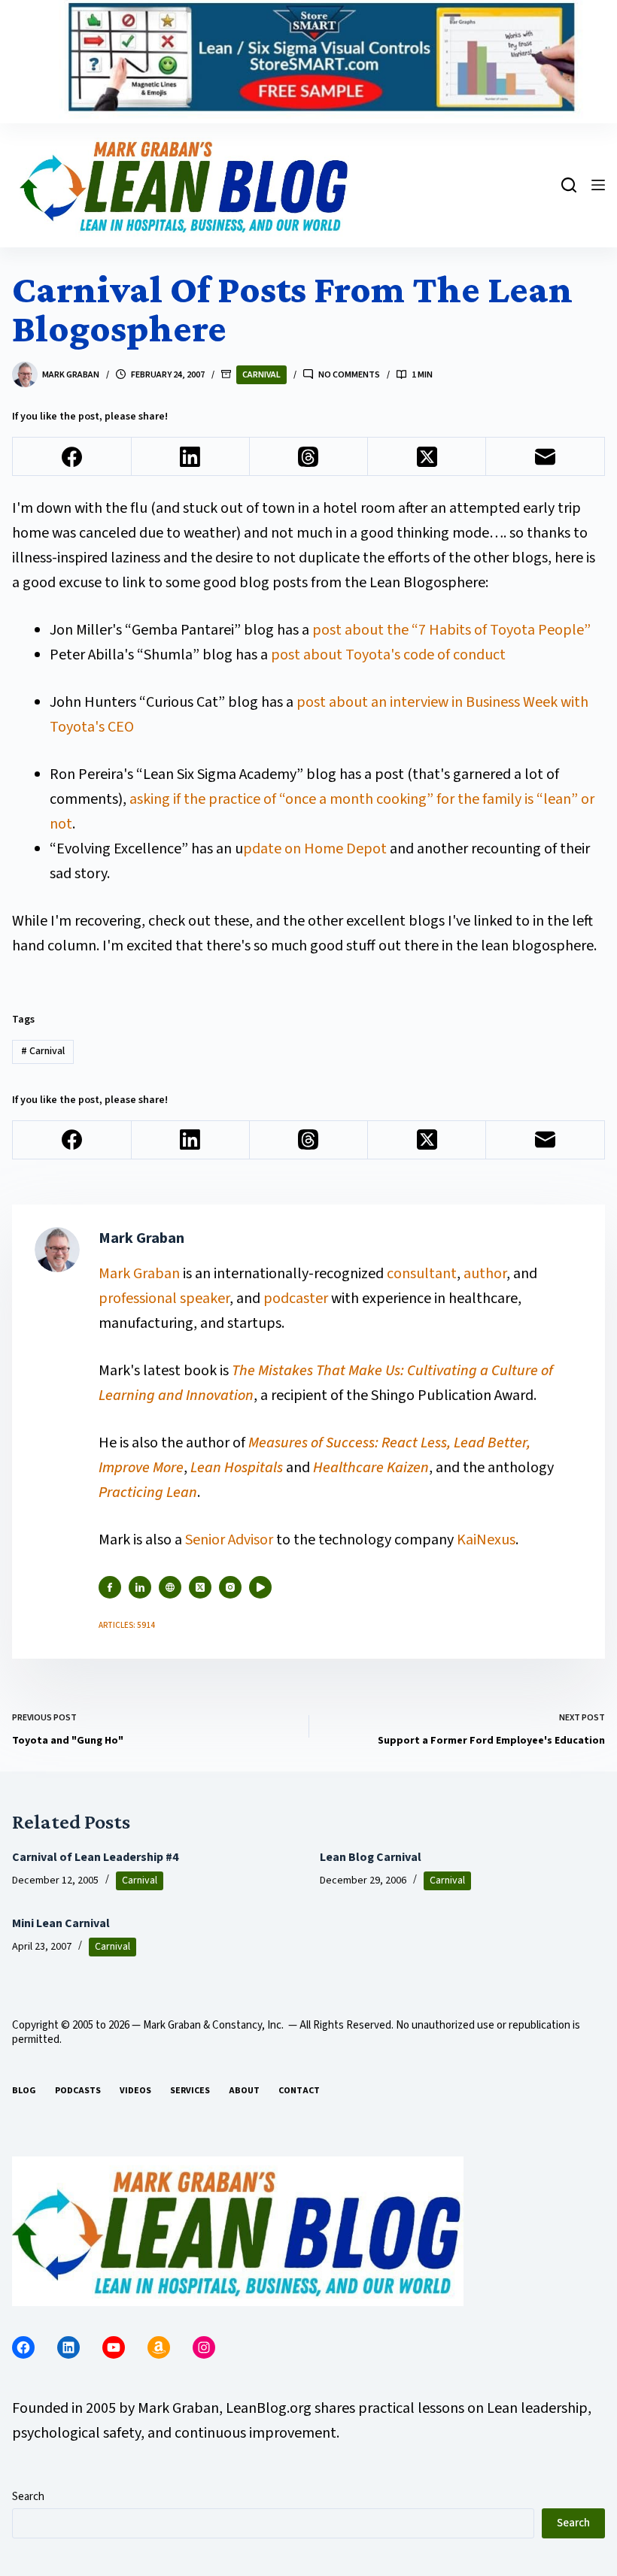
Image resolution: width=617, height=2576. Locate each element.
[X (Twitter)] (427, 457)
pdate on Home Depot (315, 849)
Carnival (261, 375)
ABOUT (244, 2091)
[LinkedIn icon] (140, 1587)
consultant (422, 1274)
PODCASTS (78, 2091)
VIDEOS (135, 2091)
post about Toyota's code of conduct (388, 655)
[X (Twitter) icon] (200, 1587)
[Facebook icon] (110, 1587)
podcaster (296, 1299)
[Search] (569, 185)
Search (28, 2497)
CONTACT (299, 2091)
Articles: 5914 (127, 1625)
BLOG (24, 2091)
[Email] (545, 457)
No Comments (349, 375)
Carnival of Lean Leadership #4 (95, 1857)
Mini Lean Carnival (61, 1923)
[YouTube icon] (260, 1587)
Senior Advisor (229, 1540)
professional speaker (164, 1299)
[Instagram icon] (230, 1587)
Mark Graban (141, 1274)
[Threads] (309, 457)
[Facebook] (72, 457)
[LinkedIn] (191, 457)
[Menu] (598, 185)
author (485, 1274)
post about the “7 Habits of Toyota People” (451, 630)
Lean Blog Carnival (371, 1857)
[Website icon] (170, 1587)
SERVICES (190, 2091)
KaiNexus (486, 1540)
